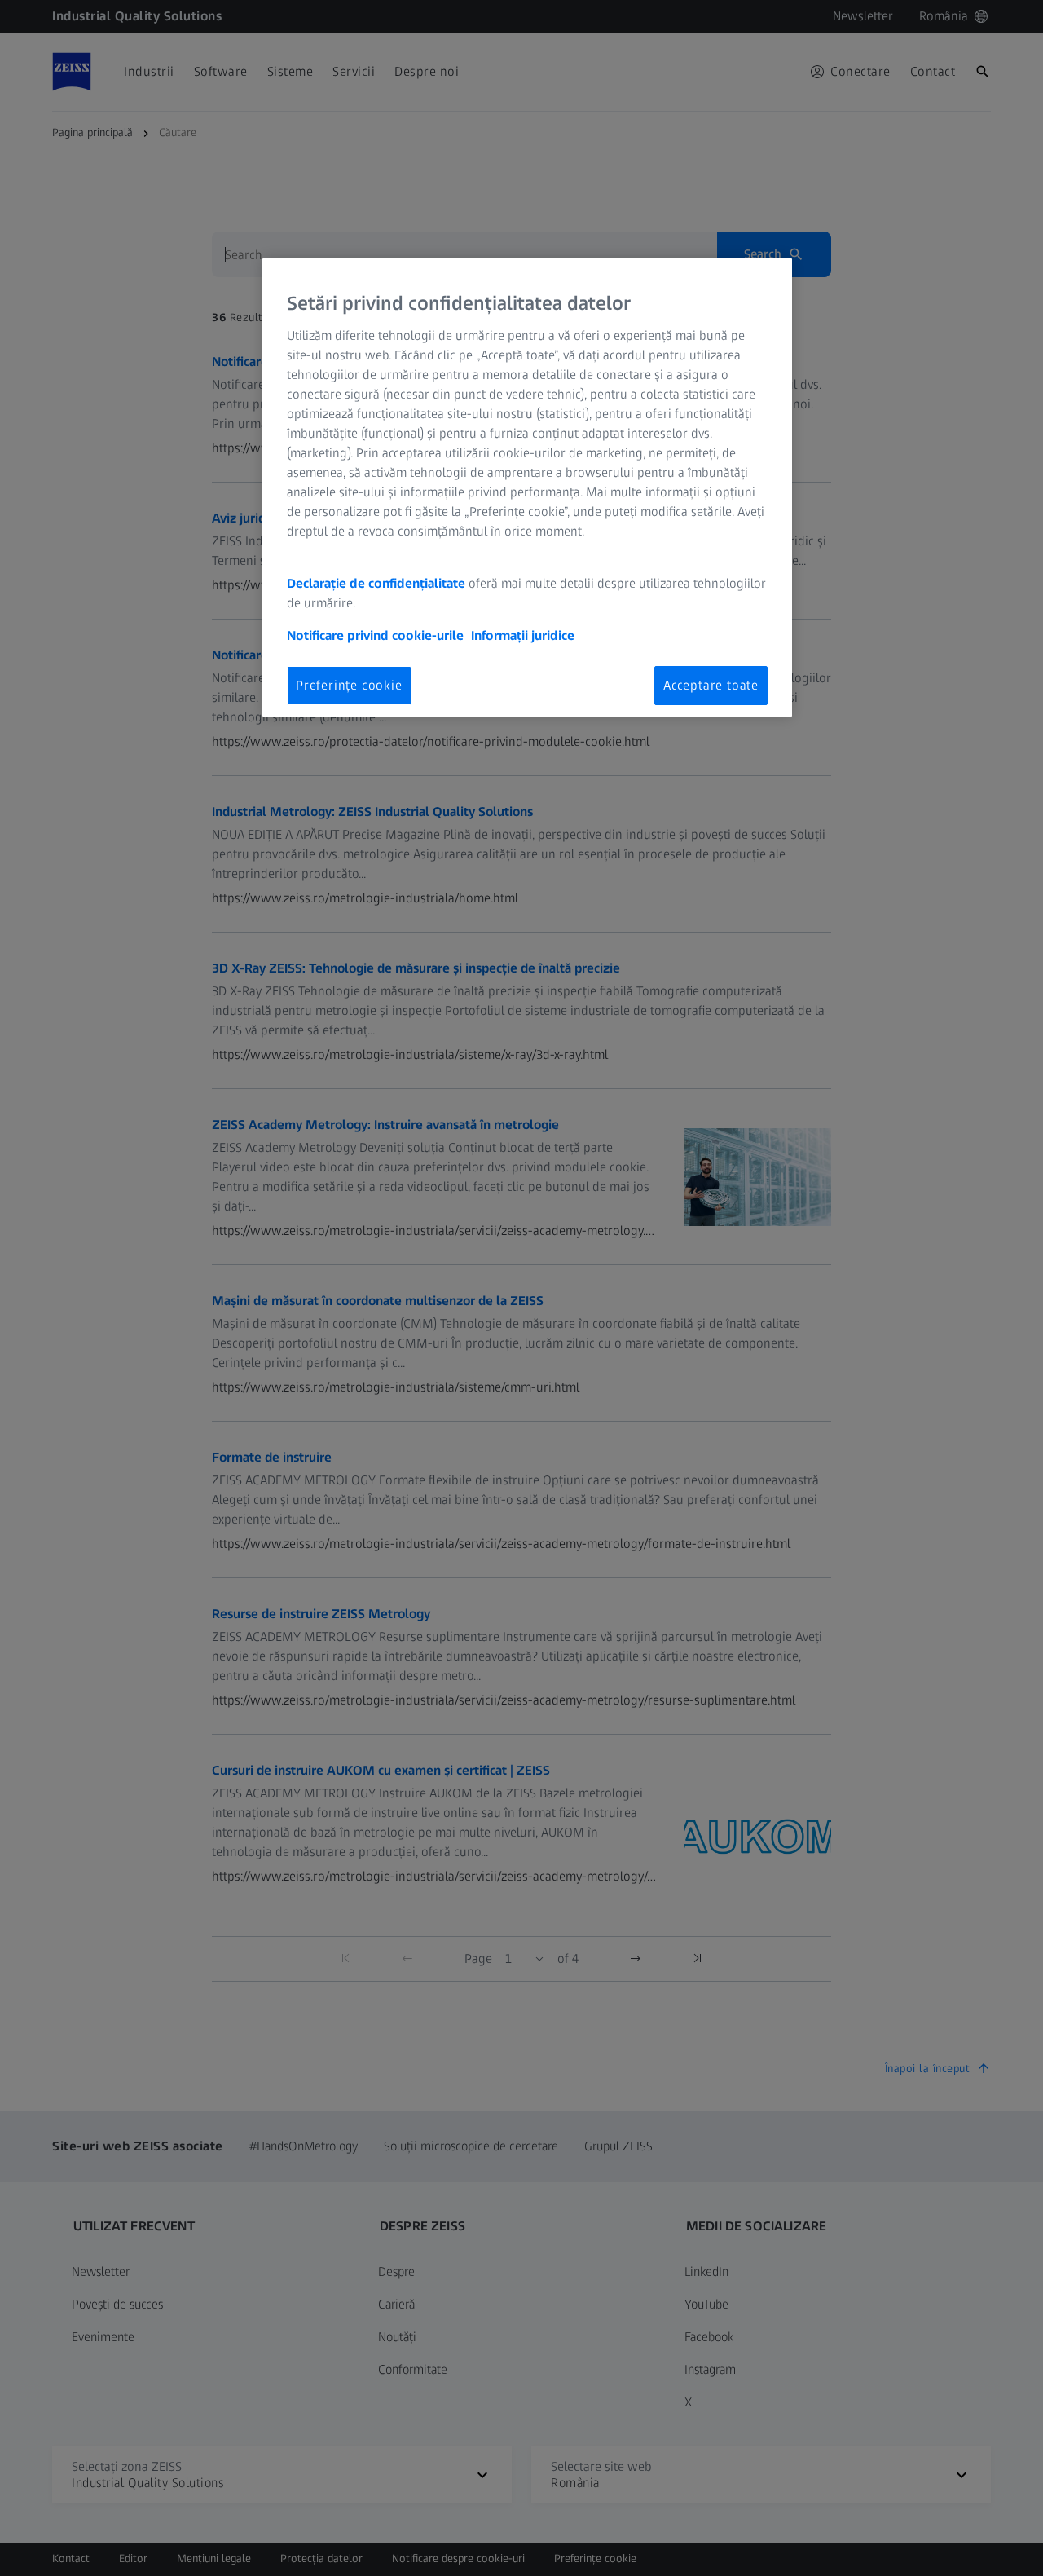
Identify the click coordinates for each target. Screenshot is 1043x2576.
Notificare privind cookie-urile (375, 635)
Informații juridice (523, 635)
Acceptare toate (711, 685)
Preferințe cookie (349, 685)
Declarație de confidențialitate (376, 583)
